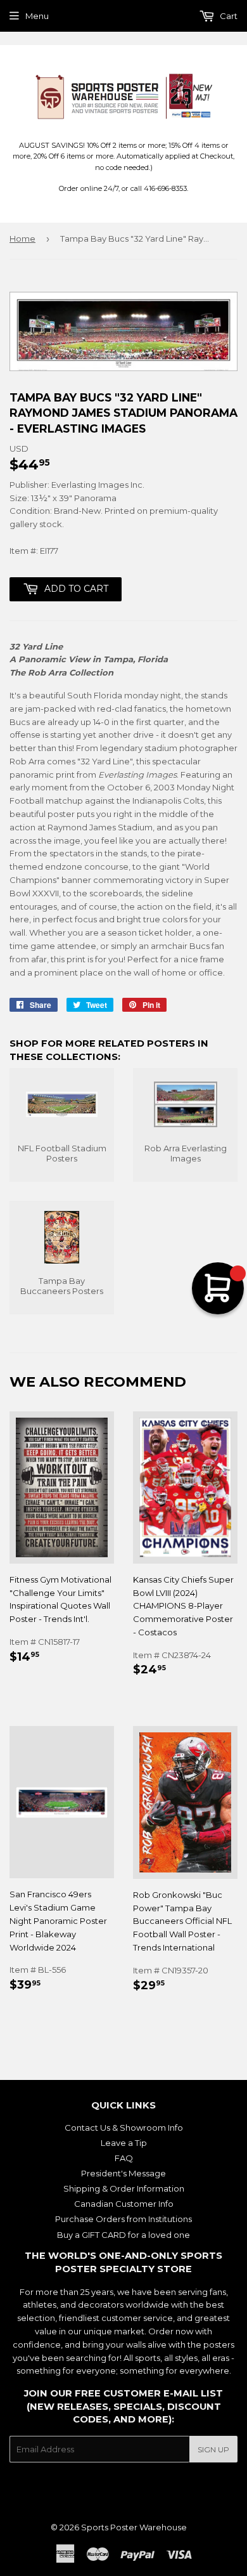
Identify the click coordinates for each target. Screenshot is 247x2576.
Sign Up (213, 2449)
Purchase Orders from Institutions (123, 2219)
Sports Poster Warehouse (134, 2527)
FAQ (124, 2158)
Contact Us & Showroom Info (124, 2128)
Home (22, 239)
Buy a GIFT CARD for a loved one (123, 2235)
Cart (228, 16)
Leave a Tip (124, 2143)
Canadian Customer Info (124, 2204)
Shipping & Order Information (124, 2188)
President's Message (123, 2173)
